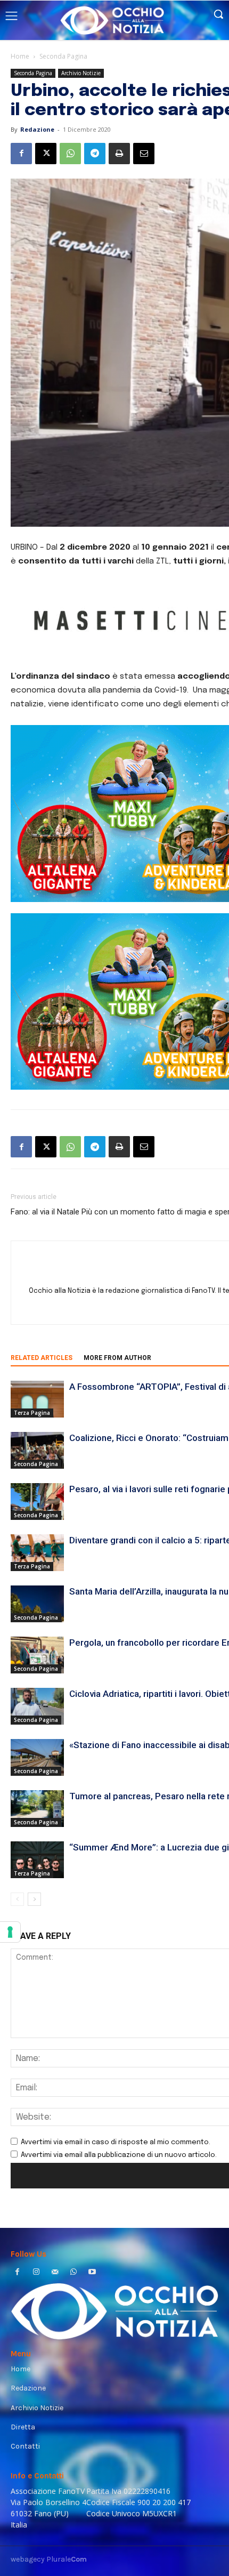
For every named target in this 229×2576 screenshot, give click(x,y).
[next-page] (34, 1899)
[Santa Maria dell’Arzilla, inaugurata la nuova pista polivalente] (37, 1604)
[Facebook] (21, 154)
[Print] (119, 154)
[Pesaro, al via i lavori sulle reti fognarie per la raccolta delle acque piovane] (37, 1502)
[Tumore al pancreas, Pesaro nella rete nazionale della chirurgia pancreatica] (37, 1809)
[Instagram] (36, 2273)
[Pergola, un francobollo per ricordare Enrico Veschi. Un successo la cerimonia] (37, 1655)
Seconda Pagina (63, 56)
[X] (46, 154)
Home (20, 56)
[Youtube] (92, 2273)
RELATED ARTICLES (42, 1358)
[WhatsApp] (70, 154)
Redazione (37, 129)
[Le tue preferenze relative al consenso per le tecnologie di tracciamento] (10, 1932)
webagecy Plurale (49, 2559)
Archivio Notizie (81, 73)
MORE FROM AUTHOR (117, 1358)
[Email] (144, 154)
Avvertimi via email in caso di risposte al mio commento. (116, 2142)
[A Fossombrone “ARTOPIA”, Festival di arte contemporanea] (37, 1399)
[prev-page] (17, 1899)
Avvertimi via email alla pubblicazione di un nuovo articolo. (119, 2155)
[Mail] (55, 2273)
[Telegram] (95, 154)
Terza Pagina (32, 1413)
